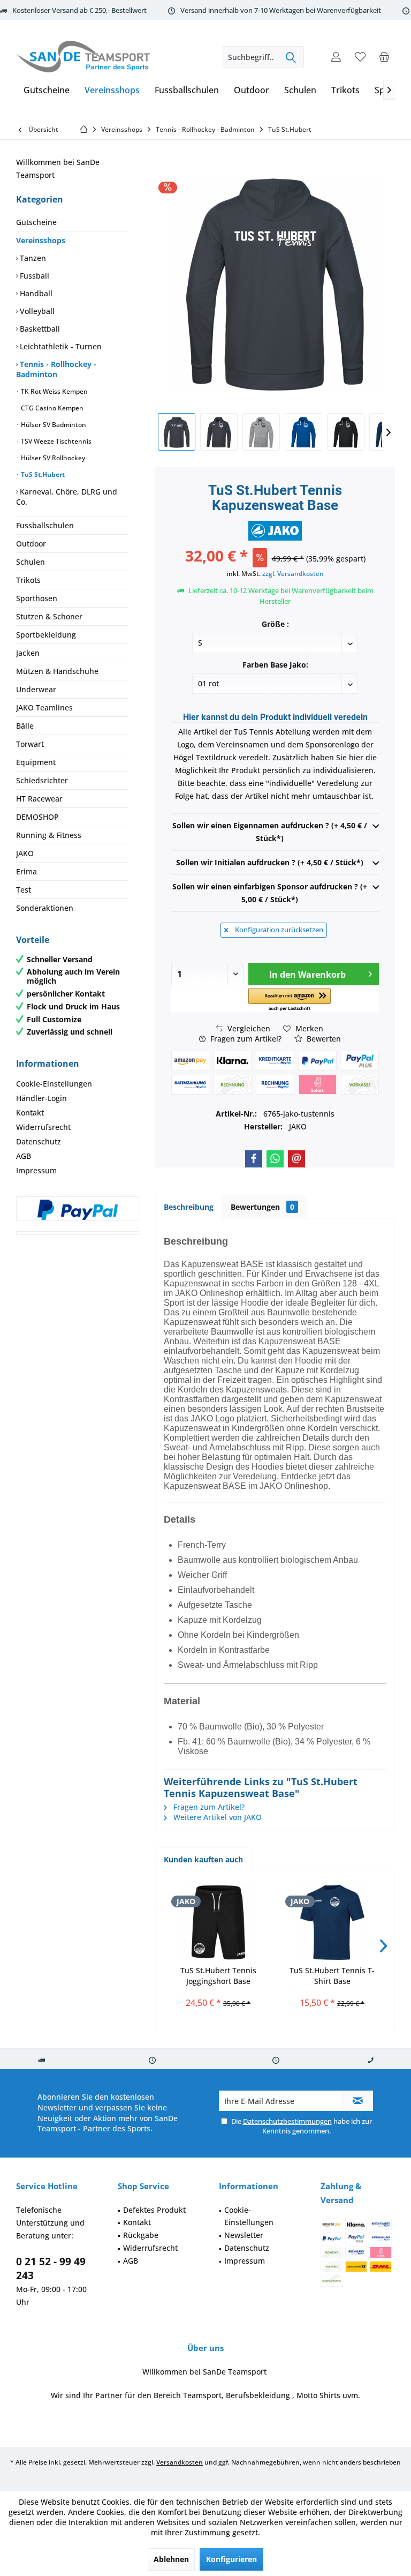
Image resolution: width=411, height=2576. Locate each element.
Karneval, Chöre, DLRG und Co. (67, 497)
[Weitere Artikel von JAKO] (275, 531)
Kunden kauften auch (203, 1859)
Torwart (30, 744)
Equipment (36, 762)
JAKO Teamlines (44, 707)
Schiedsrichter (42, 780)
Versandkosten (180, 2462)
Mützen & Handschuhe (57, 671)
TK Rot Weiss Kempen (54, 391)
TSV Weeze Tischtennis (55, 441)
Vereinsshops (41, 240)
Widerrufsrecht (43, 1127)
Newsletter (244, 2235)
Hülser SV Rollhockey (52, 458)
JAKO (25, 853)
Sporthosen (37, 598)
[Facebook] (254, 1159)
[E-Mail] (296, 1159)
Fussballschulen (45, 525)
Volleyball (36, 311)
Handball (35, 293)
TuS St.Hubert (42, 474)
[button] (290, 1000)
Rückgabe (141, 2235)
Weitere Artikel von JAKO (216, 1817)
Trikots (28, 580)
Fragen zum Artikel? (245, 1039)
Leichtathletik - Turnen (60, 346)
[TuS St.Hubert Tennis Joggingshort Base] (218, 1922)
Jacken (28, 653)
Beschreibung (189, 1207)
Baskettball (39, 329)
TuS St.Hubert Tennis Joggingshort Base (218, 1976)
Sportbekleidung (46, 635)
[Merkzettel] (360, 57)
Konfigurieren (231, 2559)
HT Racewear (39, 799)
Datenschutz (39, 1141)
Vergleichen (248, 1028)
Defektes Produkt (154, 2210)
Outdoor (31, 544)
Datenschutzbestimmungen (287, 2121)
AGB (24, 1156)
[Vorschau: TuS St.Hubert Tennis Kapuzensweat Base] (177, 432)
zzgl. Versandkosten (293, 574)
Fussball (33, 276)
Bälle (25, 726)
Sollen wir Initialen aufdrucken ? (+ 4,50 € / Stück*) (270, 862)
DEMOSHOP (37, 817)
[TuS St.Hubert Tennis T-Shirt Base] (332, 1922)
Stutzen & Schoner (49, 616)
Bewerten (323, 1039)
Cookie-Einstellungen (54, 1084)
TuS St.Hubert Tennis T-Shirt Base (332, 1976)
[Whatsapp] (275, 1159)
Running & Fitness (49, 835)
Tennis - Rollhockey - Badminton (56, 369)
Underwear (36, 689)
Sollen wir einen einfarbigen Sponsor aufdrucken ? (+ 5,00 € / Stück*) (270, 893)
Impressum (36, 1170)
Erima (26, 871)
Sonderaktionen (45, 908)
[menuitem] (384, 57)
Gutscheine (36, 222)
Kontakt (30, 1113)
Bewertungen (262, 1207)
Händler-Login (41, 1098)
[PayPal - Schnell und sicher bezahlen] (78, 1210)
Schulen (31, 562)
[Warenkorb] (384, 57)
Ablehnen (171, 2559)
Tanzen (32, 258)
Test (24, 890)
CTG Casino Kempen (51, 408)
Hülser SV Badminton (53, 425)
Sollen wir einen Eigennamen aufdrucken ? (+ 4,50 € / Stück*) (270, 832)
